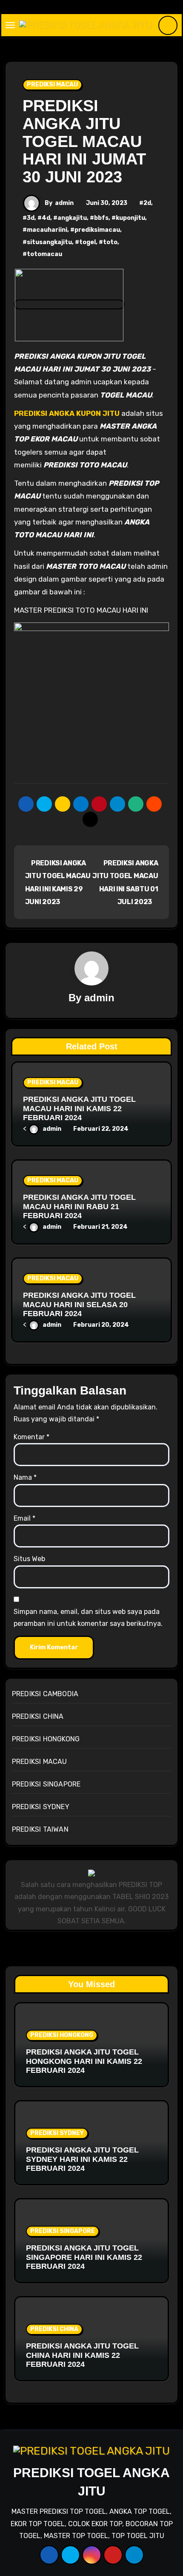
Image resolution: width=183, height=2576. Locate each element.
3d (31, 218)
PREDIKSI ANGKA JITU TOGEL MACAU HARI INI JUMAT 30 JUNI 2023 (84, 141)
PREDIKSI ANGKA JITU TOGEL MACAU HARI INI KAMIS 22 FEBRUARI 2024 (79, 1108)
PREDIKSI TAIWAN (40, 1829)
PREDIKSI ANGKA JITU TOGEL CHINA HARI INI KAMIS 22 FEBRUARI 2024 (82, 2355)
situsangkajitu (49, 242)
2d (147, 203)
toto (110, 242)
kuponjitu (130, 218)
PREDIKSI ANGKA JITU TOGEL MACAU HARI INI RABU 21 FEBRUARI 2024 (79, 1206)
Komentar (31, 1437)
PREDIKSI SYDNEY (41, 1807)
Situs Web (29, 1559)
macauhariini (47, 230)
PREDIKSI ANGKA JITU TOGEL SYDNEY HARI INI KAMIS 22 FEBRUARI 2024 (82, 2159)
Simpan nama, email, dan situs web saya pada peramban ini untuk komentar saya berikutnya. (88, 1618)
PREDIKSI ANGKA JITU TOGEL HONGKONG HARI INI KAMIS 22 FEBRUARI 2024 (84, 2061)
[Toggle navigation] (10, 25)
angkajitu (72, 218)
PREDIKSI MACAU (52, 85)
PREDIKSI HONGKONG (46, 1739)
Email (24, 1518)
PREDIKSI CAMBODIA (45, 1694)
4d (46, 218)
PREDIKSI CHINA (38, 1716)
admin (64, 203)
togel (87, 242)
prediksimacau (97, 230)
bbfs (101, 218)
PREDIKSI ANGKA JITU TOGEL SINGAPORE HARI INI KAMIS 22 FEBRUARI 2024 (84, 2257)
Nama (25, 1477)
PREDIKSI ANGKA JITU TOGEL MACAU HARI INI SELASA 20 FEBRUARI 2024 (79, 1304)
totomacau (44, 254)
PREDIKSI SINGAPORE (46, 1784)
